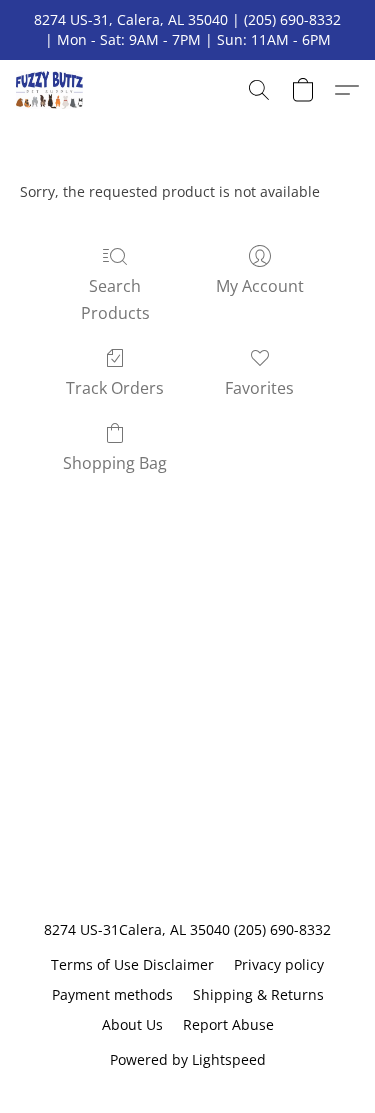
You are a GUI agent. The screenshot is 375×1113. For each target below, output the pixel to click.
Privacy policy (279, 964)
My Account (260, 286)
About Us (132, 1024)
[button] (51, 90)
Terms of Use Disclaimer (132, 964)
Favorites (259, 388)
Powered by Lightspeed (188, 1059)
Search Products (115, 299)
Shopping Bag (115, 463)
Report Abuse (228, 1024)
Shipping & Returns (258, 994)
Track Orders (115, 388)
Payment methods (112, 994)
